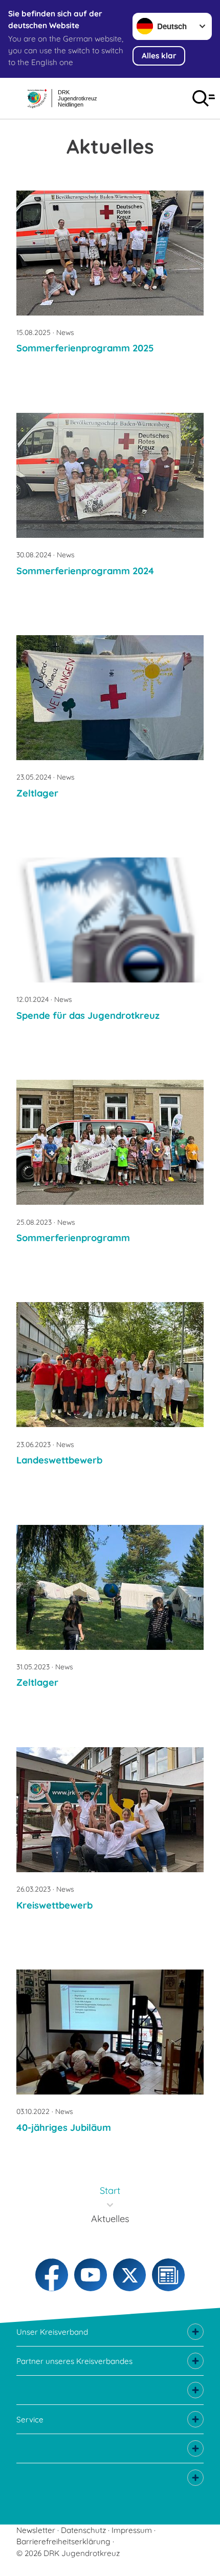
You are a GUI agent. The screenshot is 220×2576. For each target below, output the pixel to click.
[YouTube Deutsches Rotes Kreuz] (91, 2275)
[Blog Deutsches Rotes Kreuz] (168, 2275)
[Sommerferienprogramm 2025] (110, 253)
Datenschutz (83, 2530)
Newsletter (36, 2530)
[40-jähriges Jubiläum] (110, 2032)
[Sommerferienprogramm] (110, 1142)
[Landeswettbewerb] (110, 1365)
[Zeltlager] (110, 698)
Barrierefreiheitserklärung (63, 2541)
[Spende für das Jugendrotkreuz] (110, 920)
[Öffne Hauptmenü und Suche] (204, 98)
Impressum (132, 2530)
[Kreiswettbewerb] (110, 1810)
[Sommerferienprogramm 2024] (110, 475)
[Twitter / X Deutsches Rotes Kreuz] (129, 2275)
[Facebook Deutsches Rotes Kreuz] (52, 2275)
